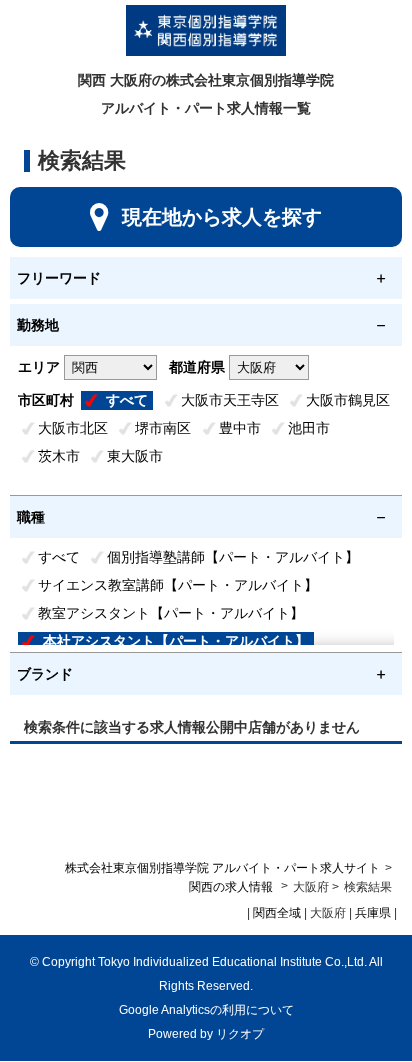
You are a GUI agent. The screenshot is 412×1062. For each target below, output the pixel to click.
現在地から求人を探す (222, 217)
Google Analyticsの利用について (206, 1010)
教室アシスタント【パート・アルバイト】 (171, 613)
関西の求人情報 (232, 887)
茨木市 (59, 456)
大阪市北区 (73, 428)
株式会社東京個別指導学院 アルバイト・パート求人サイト (222, 868)
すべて (127, 400)
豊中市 (240, 428)
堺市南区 (163, 428)
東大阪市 (135, 456)
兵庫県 (373, 913)
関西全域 (277, 913)
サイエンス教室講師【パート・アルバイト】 (178, 585)
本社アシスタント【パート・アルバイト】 (176, 641)
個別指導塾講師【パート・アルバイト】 (233, 557)
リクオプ (240, 1034)
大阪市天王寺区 (230, 400)
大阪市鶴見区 (348, 400)
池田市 (309, 428)
